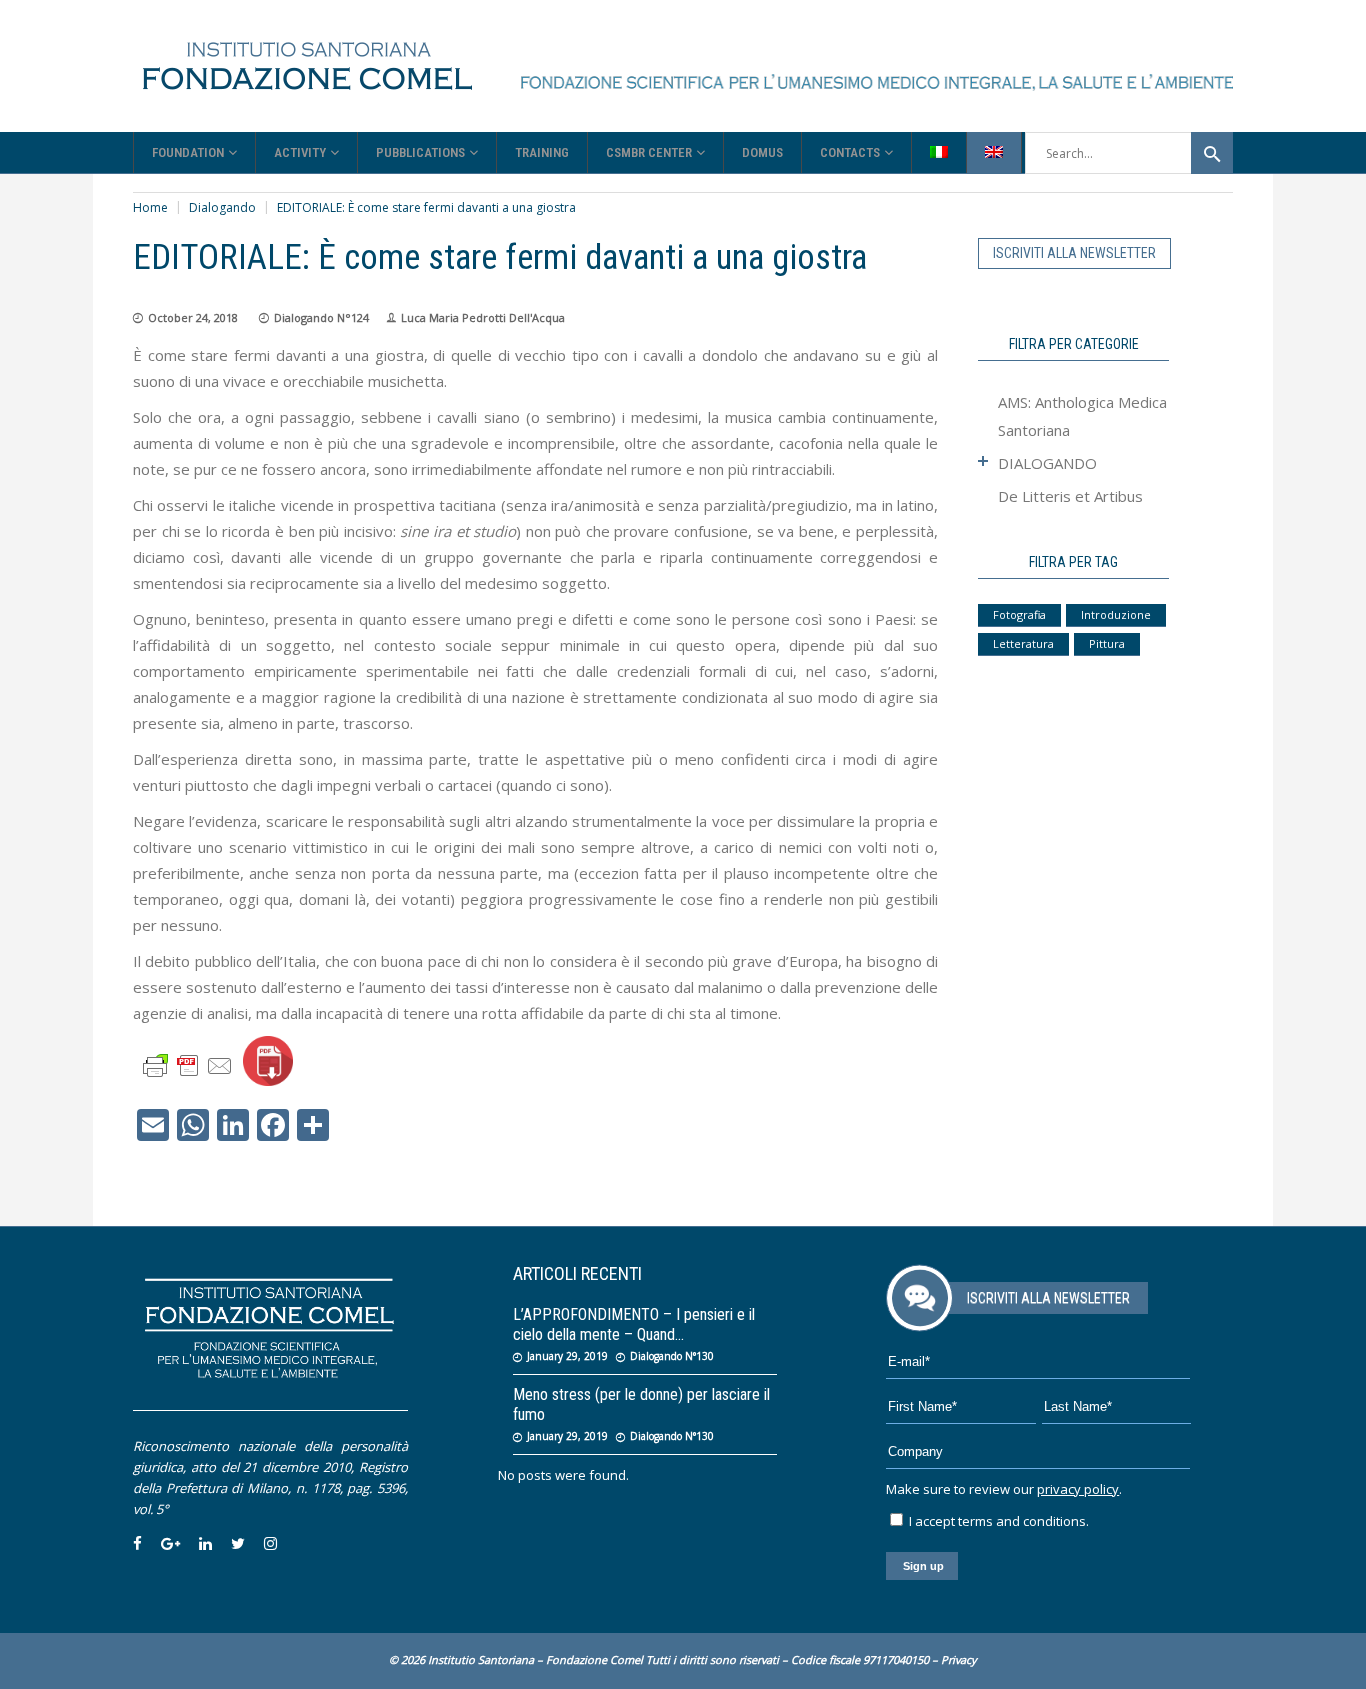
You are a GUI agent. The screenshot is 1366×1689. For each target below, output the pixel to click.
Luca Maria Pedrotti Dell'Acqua (483, 317)
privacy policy (1078, 1489)
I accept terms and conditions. (997, 1521)
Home (150, 207)
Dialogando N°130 (672, 1356)
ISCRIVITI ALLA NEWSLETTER (1074, 253)
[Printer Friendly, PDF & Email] (188, 1064)
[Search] (1212, 153)
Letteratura (1023, 643)
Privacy (959, 1659)
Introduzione (1116, 614)
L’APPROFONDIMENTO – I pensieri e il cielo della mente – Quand (634, 1324)
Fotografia (1019, 614)
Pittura (1107, 643)
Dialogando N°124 (321, 317)
